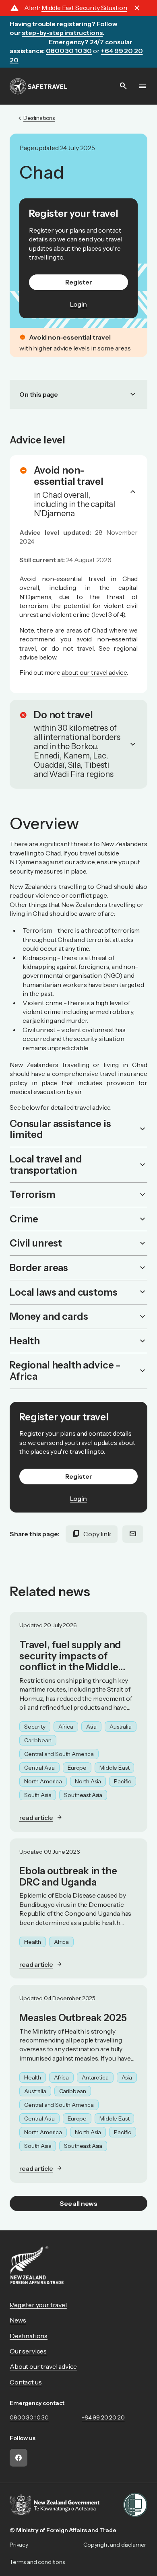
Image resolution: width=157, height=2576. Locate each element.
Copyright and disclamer (115, 2545)
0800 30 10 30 (29, 2417)
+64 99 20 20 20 (103, 2417)
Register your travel (38, 2305)
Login (78, 304)
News (18, 2320)
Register (79, 282)
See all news (78, 2203)
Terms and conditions (37, 2562)
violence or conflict (64, 895)
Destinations (29, 2336)
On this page (78, 394)
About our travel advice (43, 2366)
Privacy (19, 2545)
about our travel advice (94, 672)
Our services (28, 2351)
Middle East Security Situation (84, 8)
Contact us (26, 2382)
